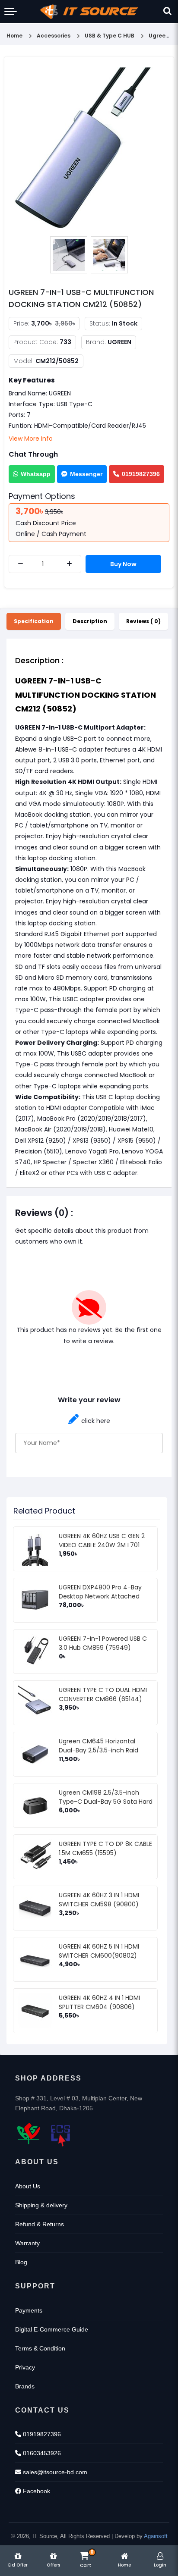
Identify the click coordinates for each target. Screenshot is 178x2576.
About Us (28, 2186)
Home (14, 36)
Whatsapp (36, 474)
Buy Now (123, 564)
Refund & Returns (40, 2224)
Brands (25, 2386)
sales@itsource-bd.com (54, 2472)
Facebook (36, 2491)
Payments (29, 2310)
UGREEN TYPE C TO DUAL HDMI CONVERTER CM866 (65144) (103, 1694)
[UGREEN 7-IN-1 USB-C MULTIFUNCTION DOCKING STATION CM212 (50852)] (89, 147)
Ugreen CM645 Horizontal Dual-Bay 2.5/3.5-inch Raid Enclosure (99, 1750)
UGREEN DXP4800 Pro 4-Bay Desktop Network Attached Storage (100, 1596)
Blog (21, 2262)
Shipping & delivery (41, 2205)
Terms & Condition (40, 2348)
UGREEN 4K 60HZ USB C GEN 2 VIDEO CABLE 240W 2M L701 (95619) (102, 1545)
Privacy (25, 2367)
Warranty (27, 2243)
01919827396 (141, 474)
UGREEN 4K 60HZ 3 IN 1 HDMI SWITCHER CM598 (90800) (99, 1900)
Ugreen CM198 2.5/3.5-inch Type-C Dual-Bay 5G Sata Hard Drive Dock (106, 1802)
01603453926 (41, 2453)
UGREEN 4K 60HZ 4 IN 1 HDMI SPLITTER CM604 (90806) (99, 2002)
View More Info (31, 439)
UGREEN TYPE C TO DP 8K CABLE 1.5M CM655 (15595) (105, 1848)
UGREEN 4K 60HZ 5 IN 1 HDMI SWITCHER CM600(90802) (99, 1951)
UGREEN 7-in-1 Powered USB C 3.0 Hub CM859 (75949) (103, 1643)
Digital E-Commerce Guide (52, 2329)
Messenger (86, 474)
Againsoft (156, 2536)
